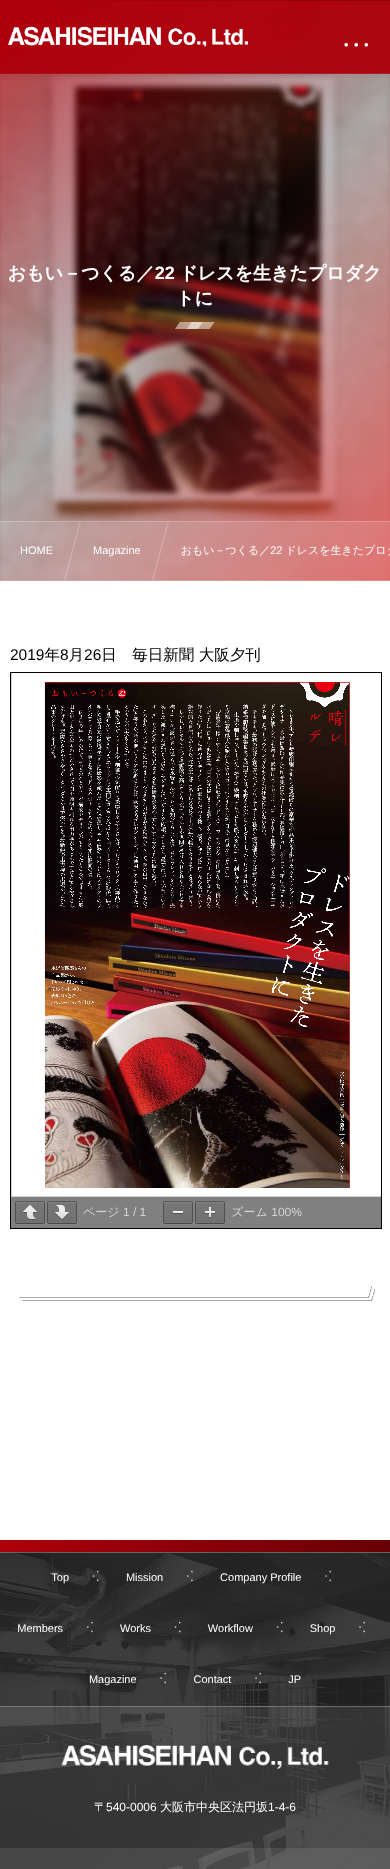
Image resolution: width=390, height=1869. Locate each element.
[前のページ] (30, 1212)
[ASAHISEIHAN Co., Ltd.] (128, 31)
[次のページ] (62, 1212)
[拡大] (210, 1212)
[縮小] (178, 1212)
